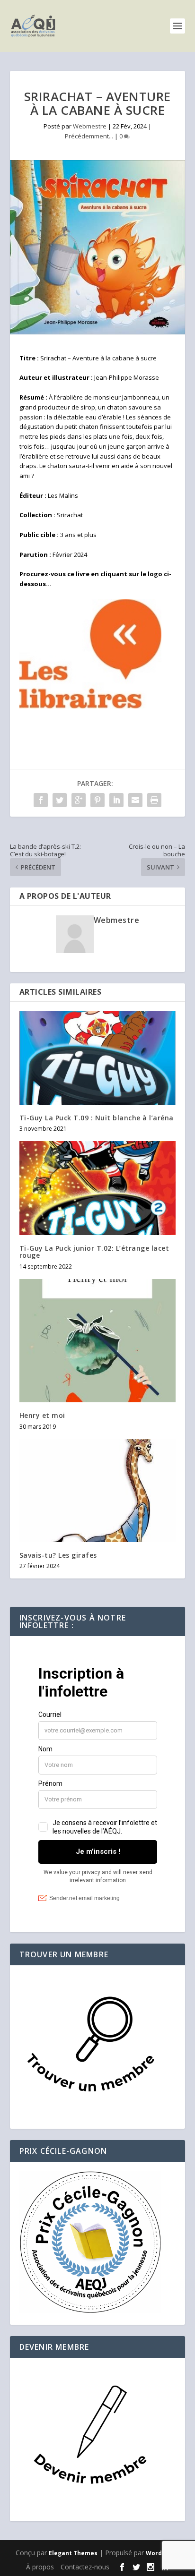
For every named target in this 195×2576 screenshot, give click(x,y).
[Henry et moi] (98, 1341)
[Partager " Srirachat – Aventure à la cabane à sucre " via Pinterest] (97, 800)
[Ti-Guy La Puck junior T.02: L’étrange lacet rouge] (98, 1188)
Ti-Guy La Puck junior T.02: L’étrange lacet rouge (94, 1252)
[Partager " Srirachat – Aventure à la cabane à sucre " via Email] (135, 800)
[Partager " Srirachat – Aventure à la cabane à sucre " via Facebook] (41, 800)
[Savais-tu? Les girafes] (98, 1491)
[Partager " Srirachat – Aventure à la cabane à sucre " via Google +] (79, 800)
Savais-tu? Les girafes (58, 1555)
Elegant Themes (73, 2553)
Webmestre (90, 126)
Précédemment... (89, 136)
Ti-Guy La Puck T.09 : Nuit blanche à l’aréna (97, 1118)
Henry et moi (42, 1415)
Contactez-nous (85, 2567)
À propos (40, 2567)
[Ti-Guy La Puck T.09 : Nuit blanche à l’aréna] (98, 1058)
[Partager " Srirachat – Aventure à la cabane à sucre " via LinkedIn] (116, 800)
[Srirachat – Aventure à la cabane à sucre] (98, 247)
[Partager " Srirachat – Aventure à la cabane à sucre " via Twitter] (60, 800)
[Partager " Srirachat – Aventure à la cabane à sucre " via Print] (154, 800)
